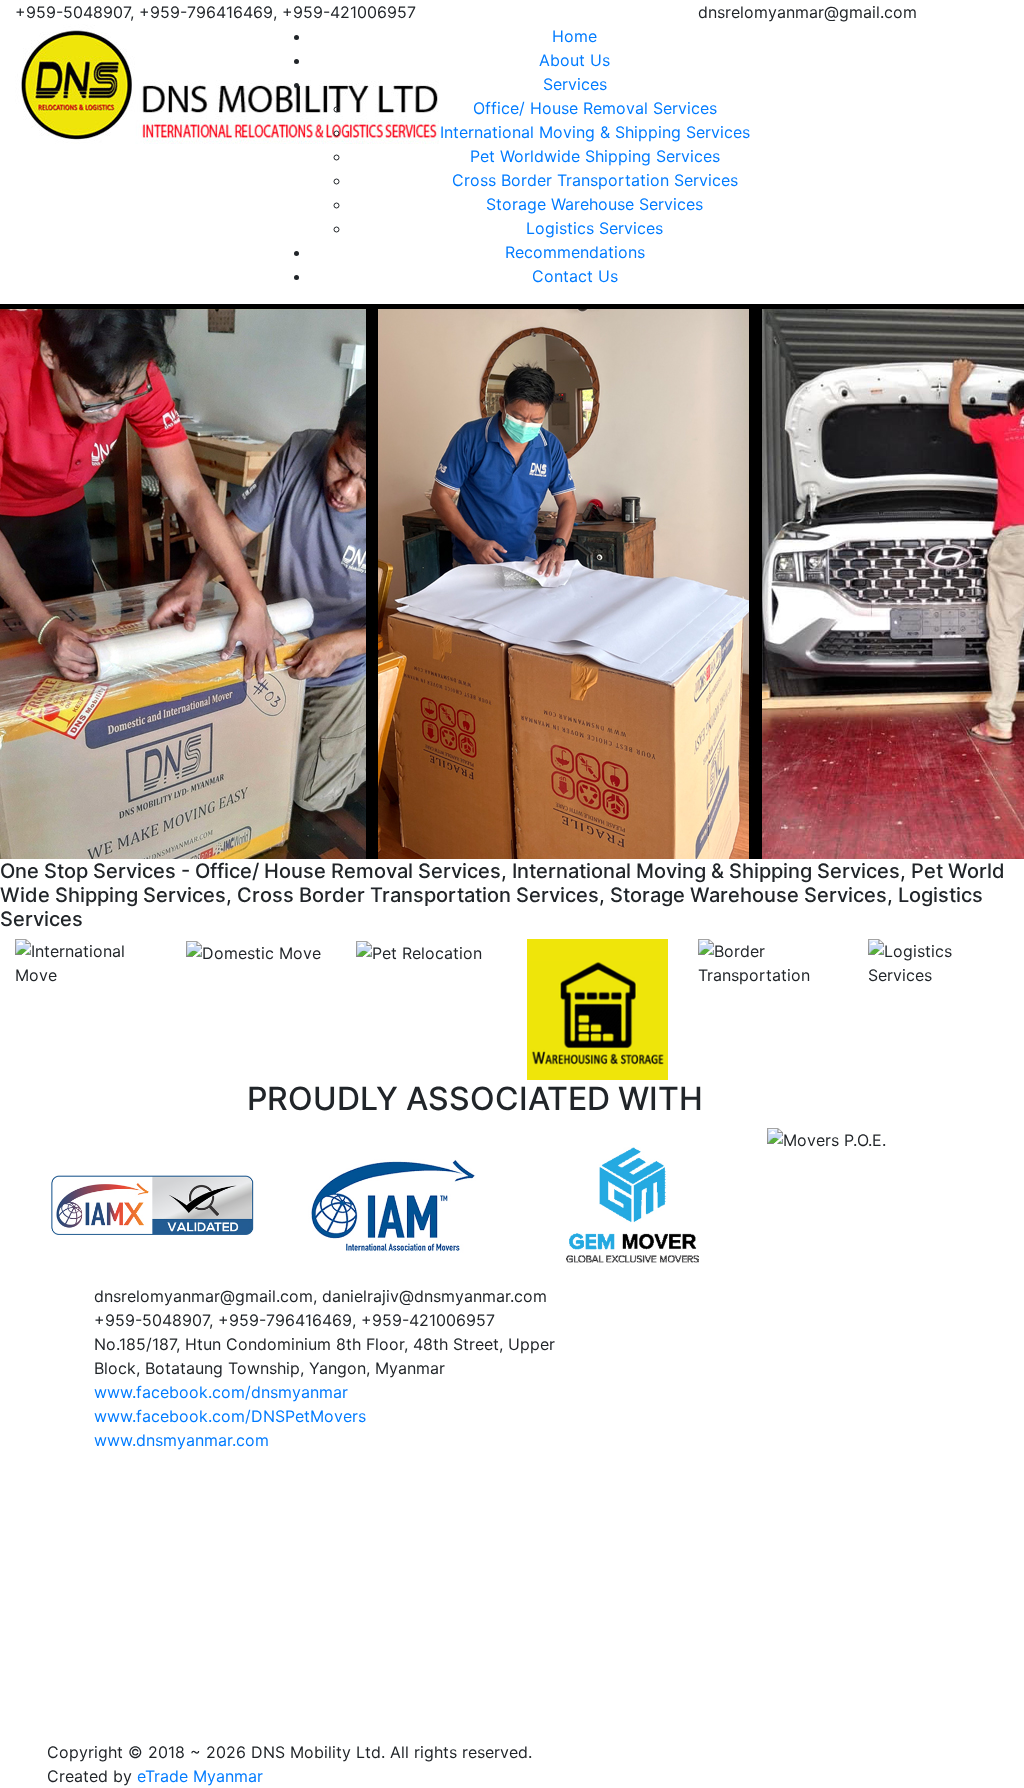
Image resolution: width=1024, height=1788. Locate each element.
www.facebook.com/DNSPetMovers (230, 1416)
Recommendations (575, 252)
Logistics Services (594, 228)
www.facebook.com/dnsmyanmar (221, 1392)
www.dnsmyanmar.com (181, 1440)
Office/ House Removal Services (595, 108)
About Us (574, 60)
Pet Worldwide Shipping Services (595, 156)
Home (574, 36)
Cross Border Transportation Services (595, 180)
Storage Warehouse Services (594, 204)
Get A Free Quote (943, 39)
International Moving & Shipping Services (595, 132)
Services (575, 84)
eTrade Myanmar (200, 1776)
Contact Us (575, 276)
